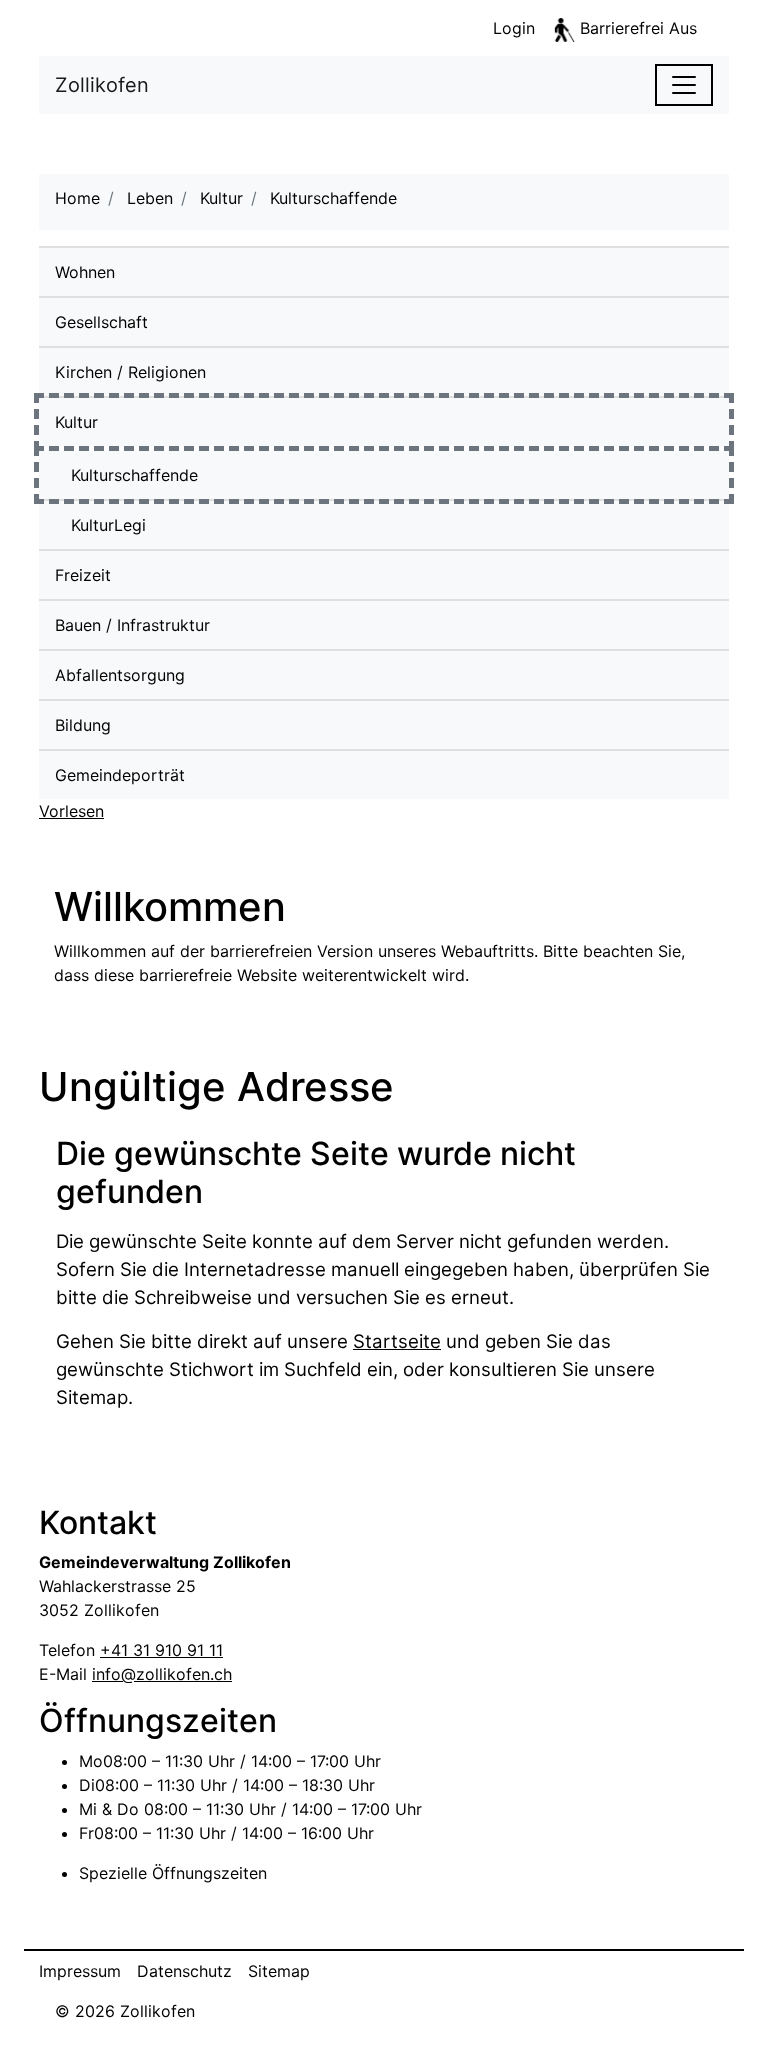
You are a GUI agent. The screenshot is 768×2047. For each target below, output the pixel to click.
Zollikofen (102, 85)
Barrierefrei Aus (638, 28)
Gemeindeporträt (120, 775)
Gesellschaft (101, 322)
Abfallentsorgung (120, 675)
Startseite (397, 1341)
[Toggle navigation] (684, 85)
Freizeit (83, 575)
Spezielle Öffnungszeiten (173, 1873)
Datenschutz (184, 1971)
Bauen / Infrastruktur (132, 625)
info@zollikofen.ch (162, 1674)
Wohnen (85, 272)
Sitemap (279, 1971)
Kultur (76, 422)
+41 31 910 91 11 (161, 1650)
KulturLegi (108, 525)
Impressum (80, 1971)
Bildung (83, 725)
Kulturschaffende (183, 475)
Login (514, 28)
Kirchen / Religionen (130, 372)
